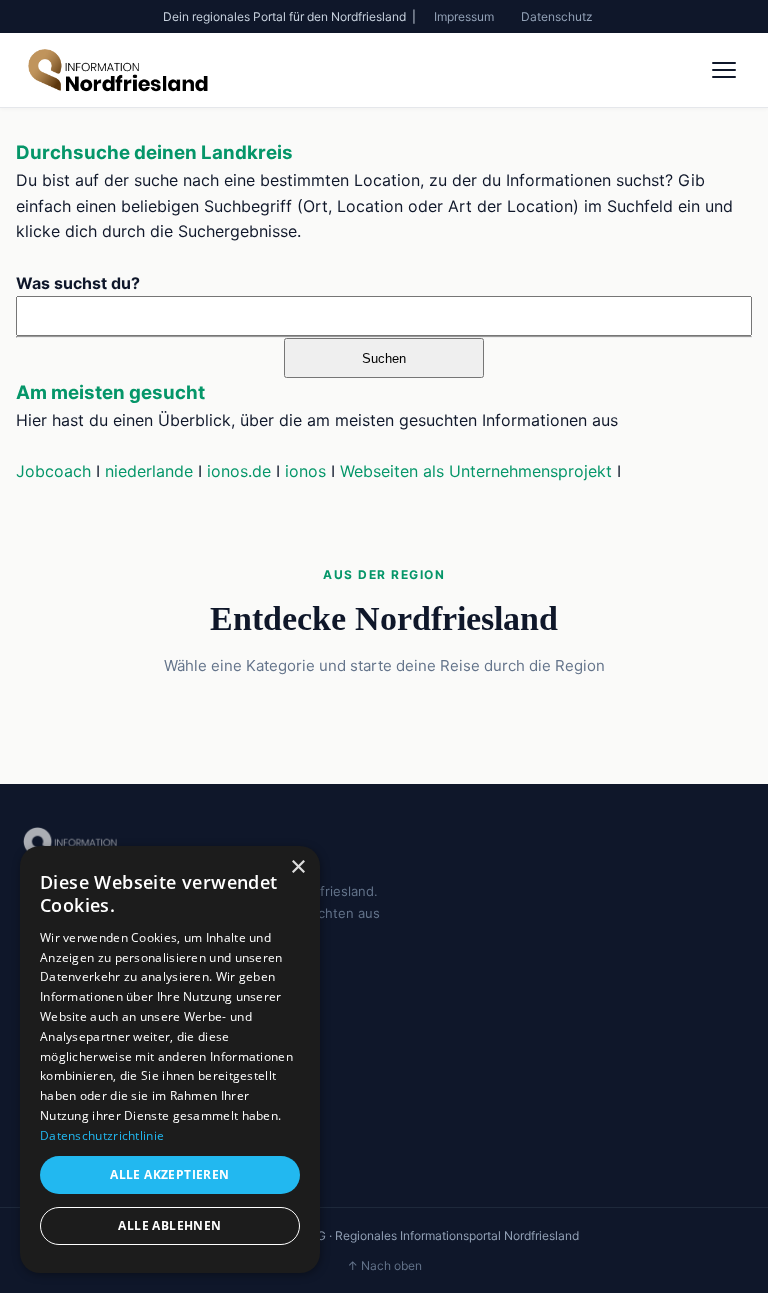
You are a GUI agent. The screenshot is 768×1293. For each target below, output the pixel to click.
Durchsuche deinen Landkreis (154, 152)
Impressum (464, 16)
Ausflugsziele (62, 1115)
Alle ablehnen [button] (169, 1225)
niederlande (149, 471)
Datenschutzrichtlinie (102, 1135)
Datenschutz (557, 16)
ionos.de (239, 471)
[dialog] (170, 1059)
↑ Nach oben (384, 1265)
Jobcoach (53, 471)
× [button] (297, 867)
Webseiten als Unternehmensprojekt (476, 471)
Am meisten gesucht (110, 392)
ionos (305, 471)
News (38, 1086)
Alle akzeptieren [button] (169, 1174)
